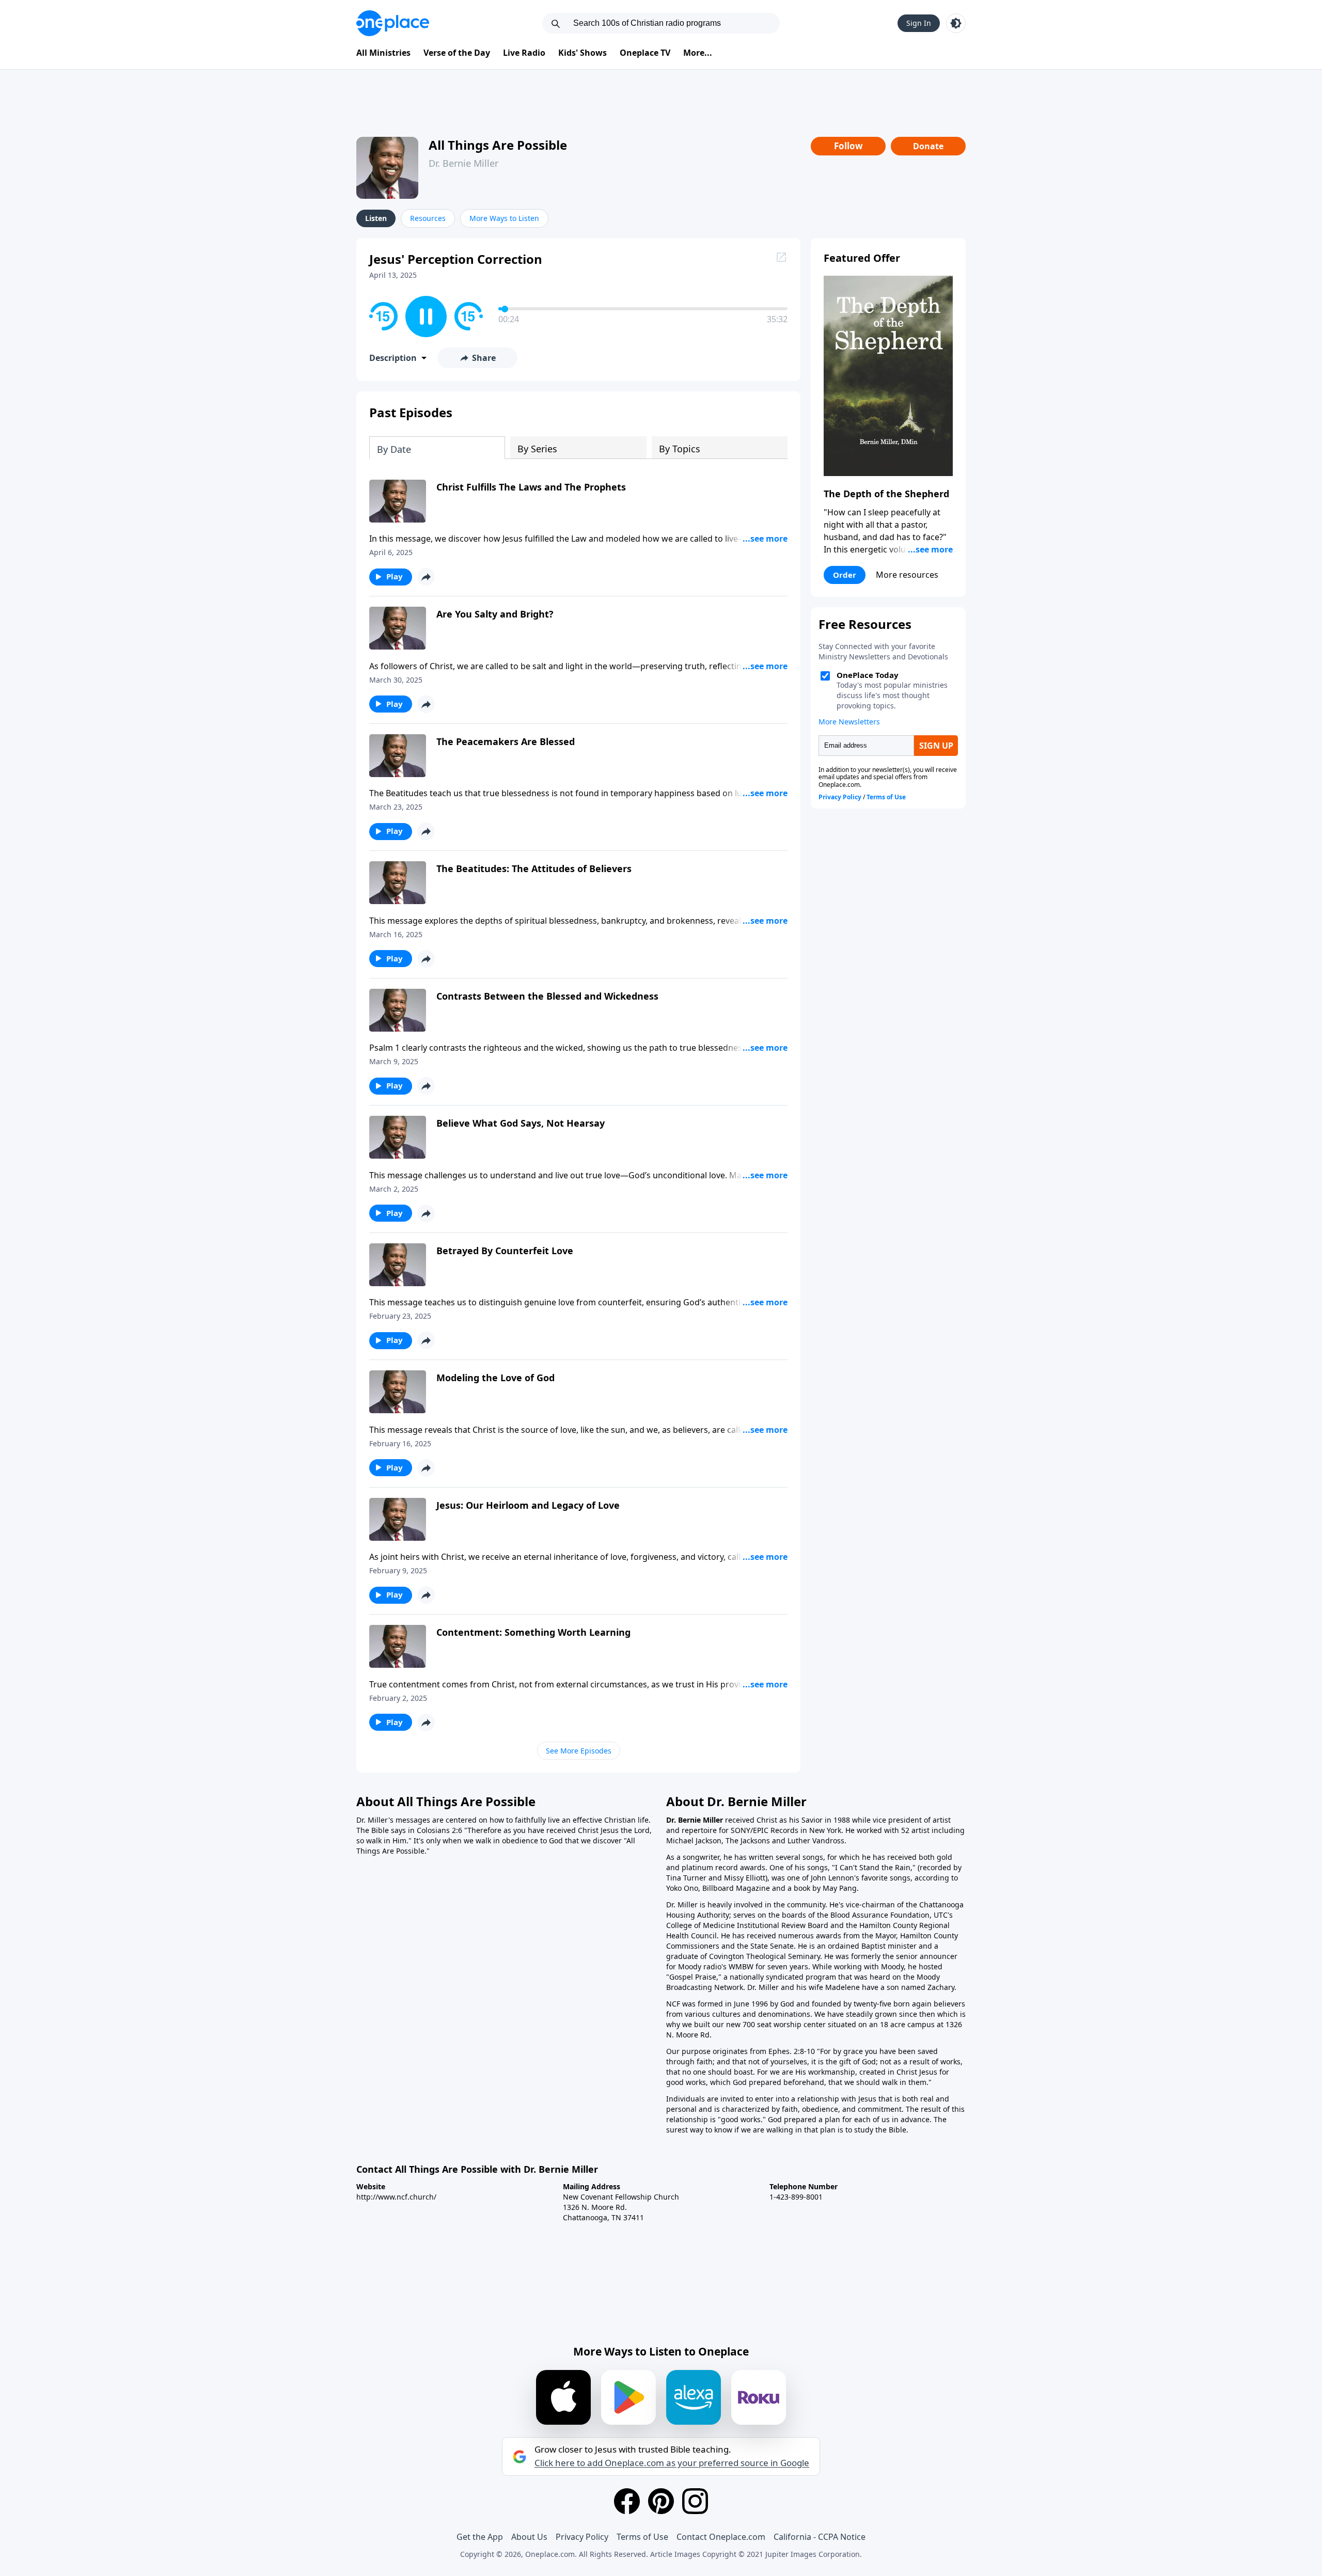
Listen (376, 218)
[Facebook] (627, 2501)
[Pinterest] (661, 2501)
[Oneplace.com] (393, 23)
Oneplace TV (645, 53)
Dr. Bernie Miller (463, 163)
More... (698, 53)
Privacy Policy (582, 2537)
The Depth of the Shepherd (886, 494)
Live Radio (524, 53)
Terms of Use (642, 2537)
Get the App (480, 2537)
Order (845, 575)
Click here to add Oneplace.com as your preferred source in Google (672, 2463)
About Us (529, 2537)
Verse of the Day (457, 53)
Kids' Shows (583, 53)
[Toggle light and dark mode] (956, 23)
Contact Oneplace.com (721, 2537)
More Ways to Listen (504, 218)
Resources (428, 218)
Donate (928, 146)
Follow (848, 146)
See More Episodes (579, 1751)
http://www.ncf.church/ (396, 2197)
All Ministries (383, 53)
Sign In (919, 23)
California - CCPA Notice (820, 2537)
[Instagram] (695, 2501)
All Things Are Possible (498, 145)
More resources (907, 575)
